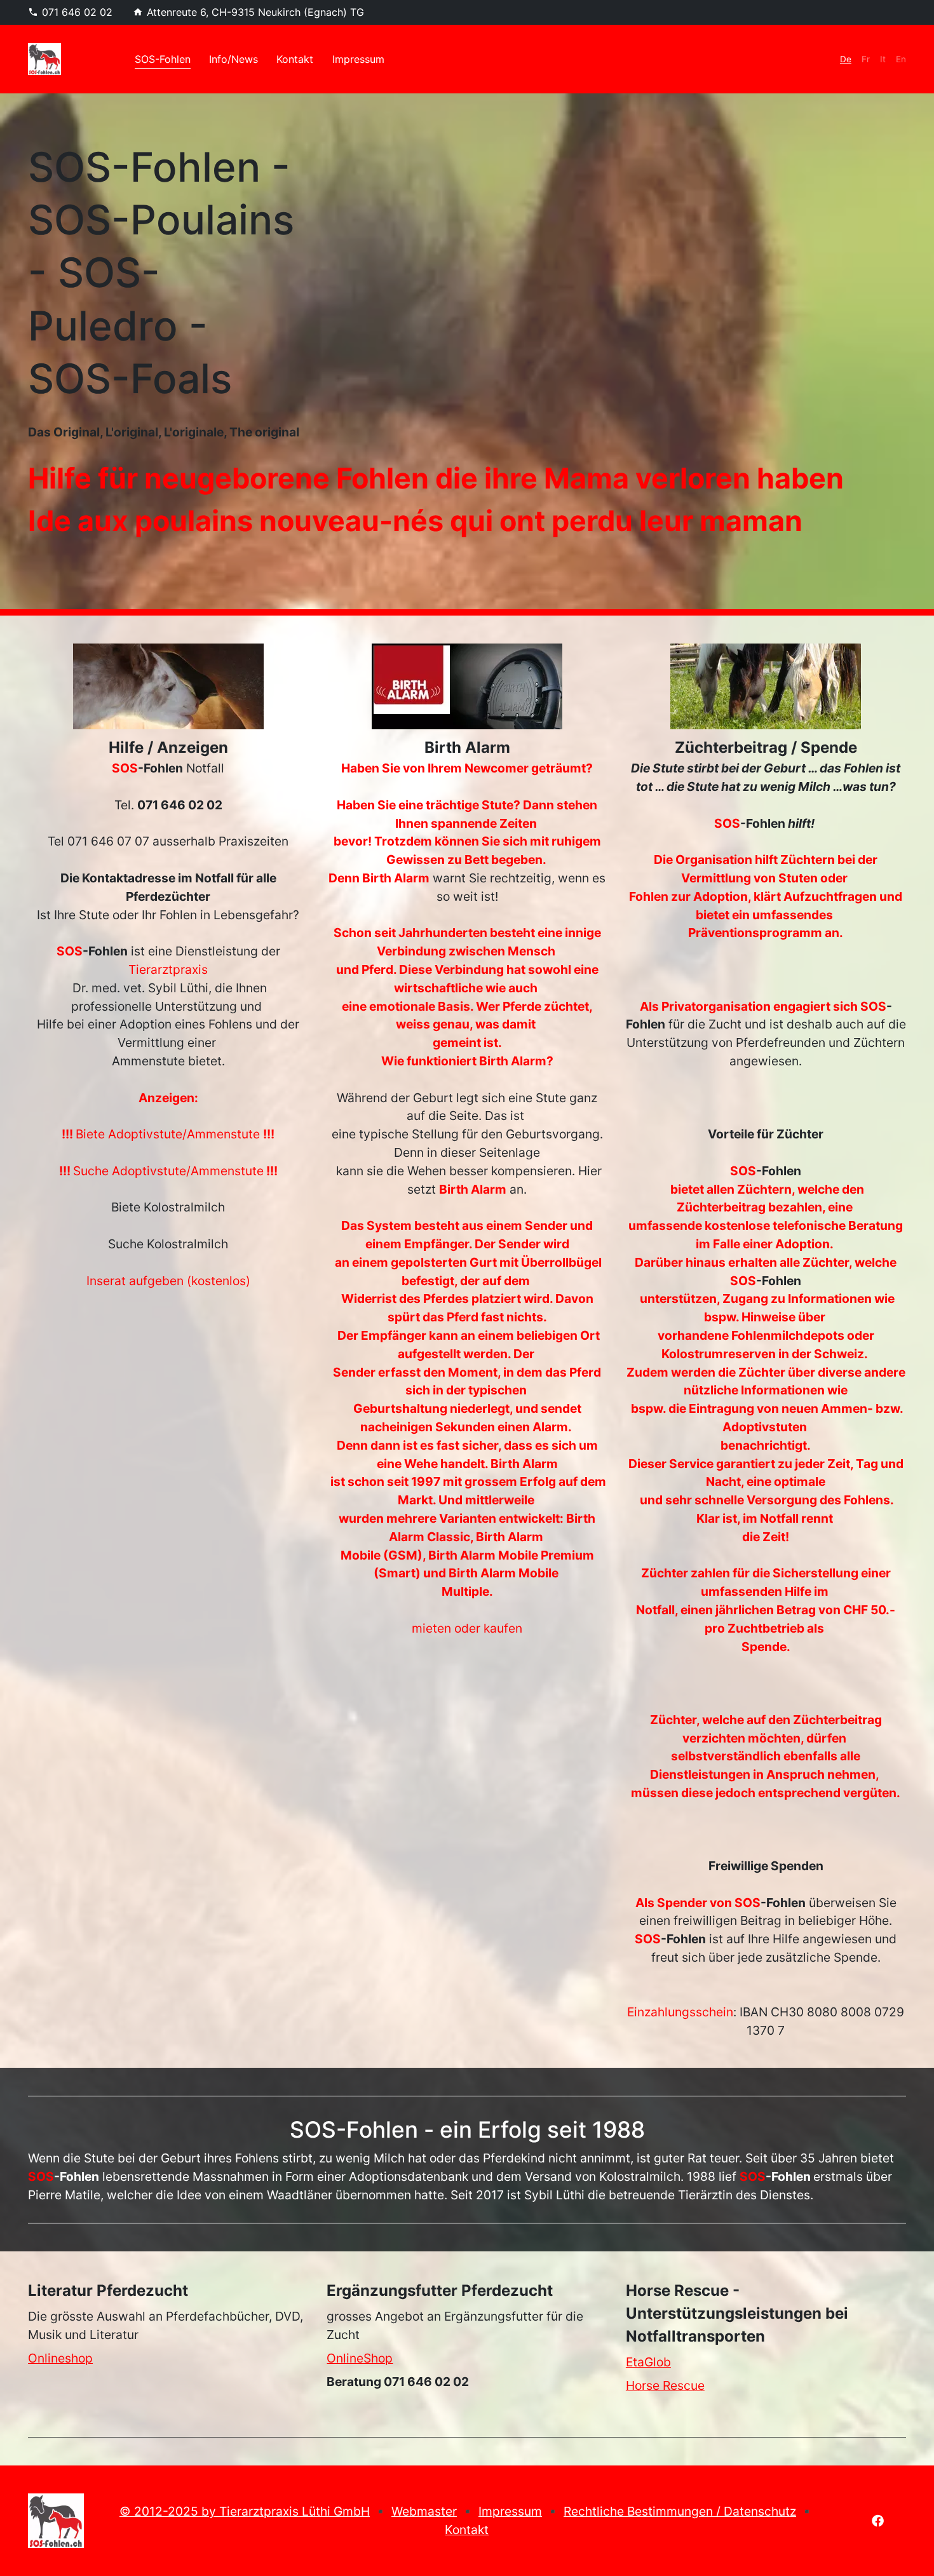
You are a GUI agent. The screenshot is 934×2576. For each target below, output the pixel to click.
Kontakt (295, 59)
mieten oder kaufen (467, 1628)
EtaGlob (648, 2362)
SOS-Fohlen (163, 59)
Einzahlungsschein (680, 2012)
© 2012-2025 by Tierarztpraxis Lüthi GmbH (245, 2511)
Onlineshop (60, 2358)
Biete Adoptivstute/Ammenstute (169, 1134)
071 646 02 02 (77, 12)
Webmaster (424, 2511)
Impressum (358, 59)
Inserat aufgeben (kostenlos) (168, 1281)
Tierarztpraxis (168, 969)
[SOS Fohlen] (56, 2521)
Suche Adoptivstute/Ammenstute (168, 1171)
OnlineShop (360, 2358)
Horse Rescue (665, 2385)
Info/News (233, 59)
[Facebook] (878, 2519)
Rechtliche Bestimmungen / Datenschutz (680, 2511)
